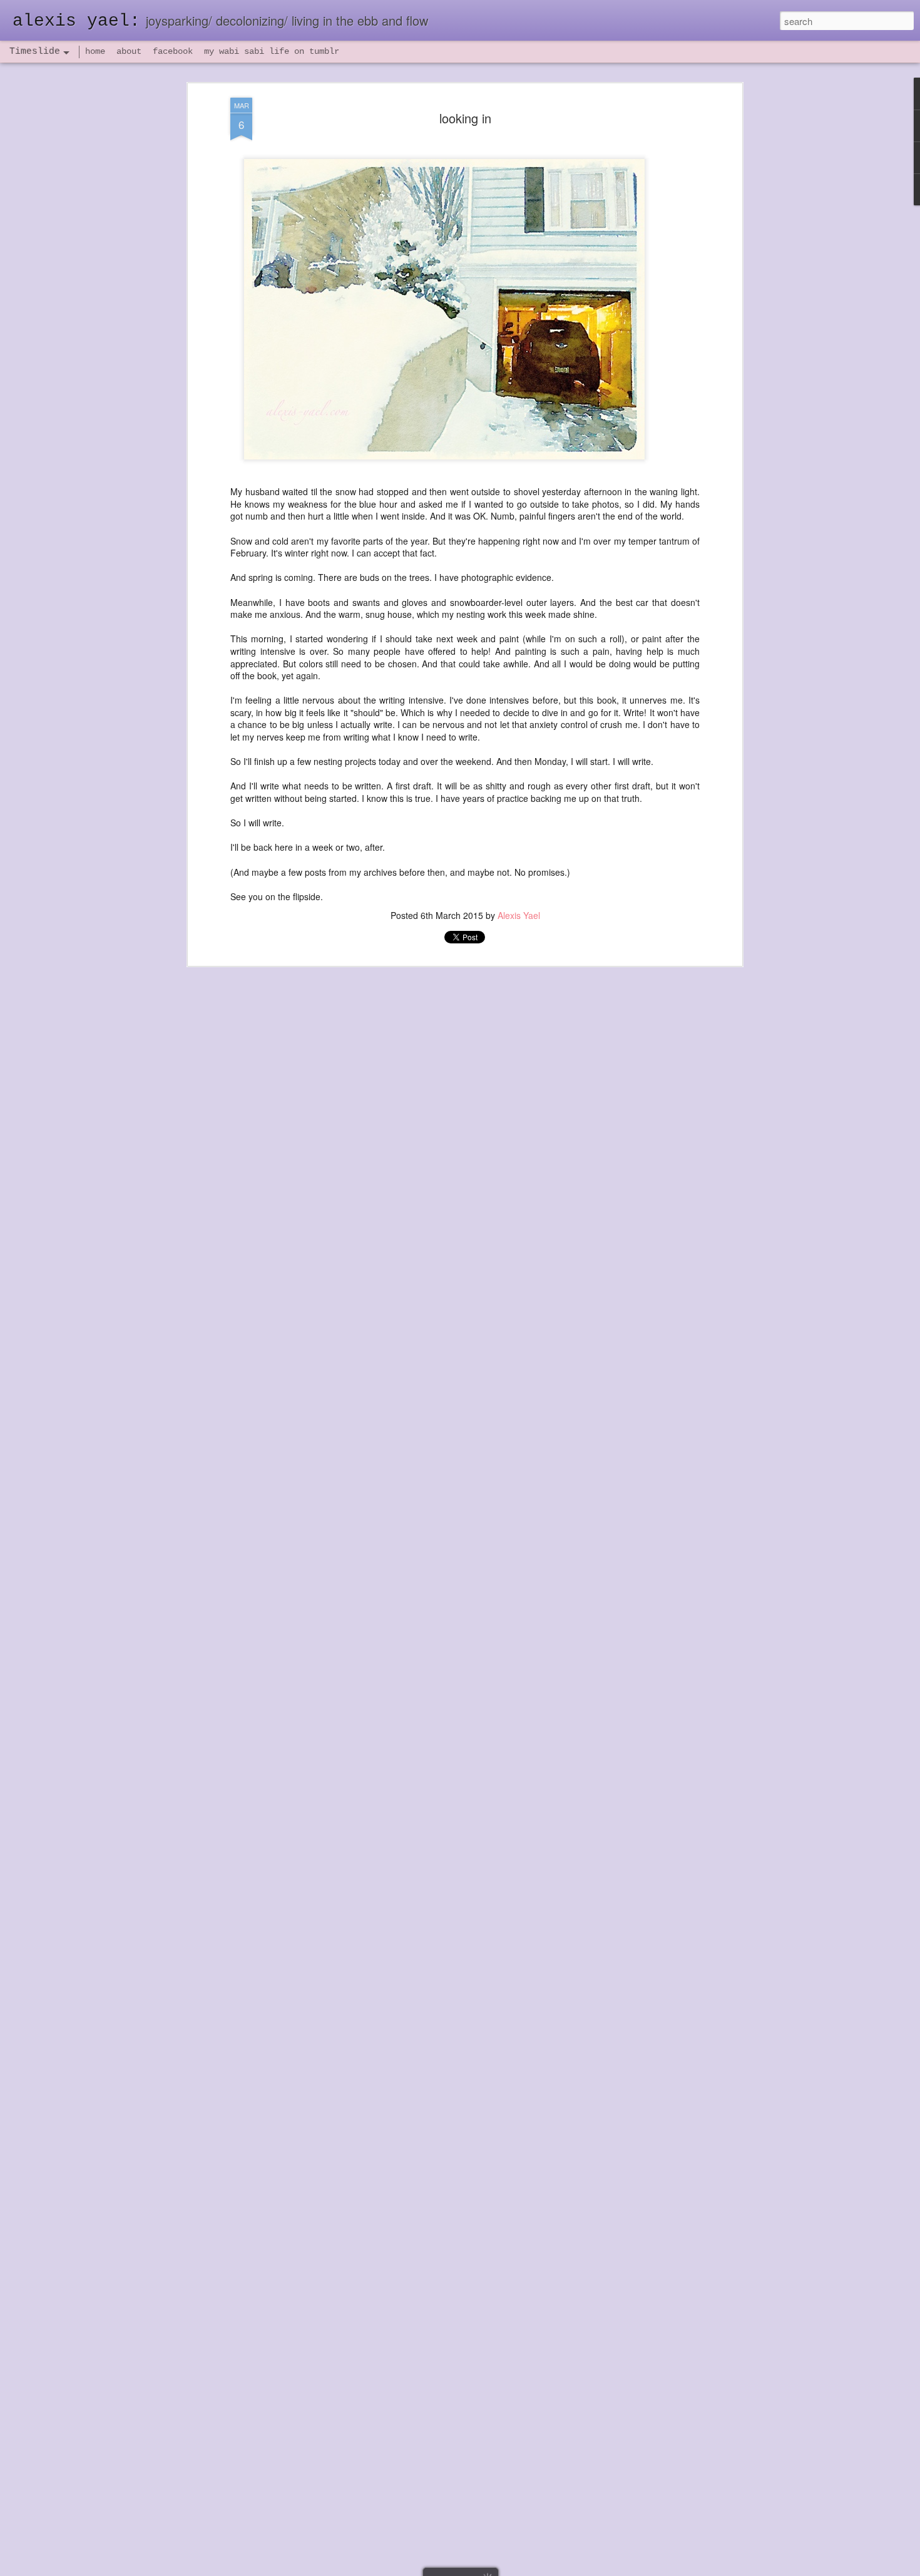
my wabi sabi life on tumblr (272, 51)
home (95, 51)
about (129, 51)
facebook (173, 51)
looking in (465, 118)
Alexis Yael (519, 915)
